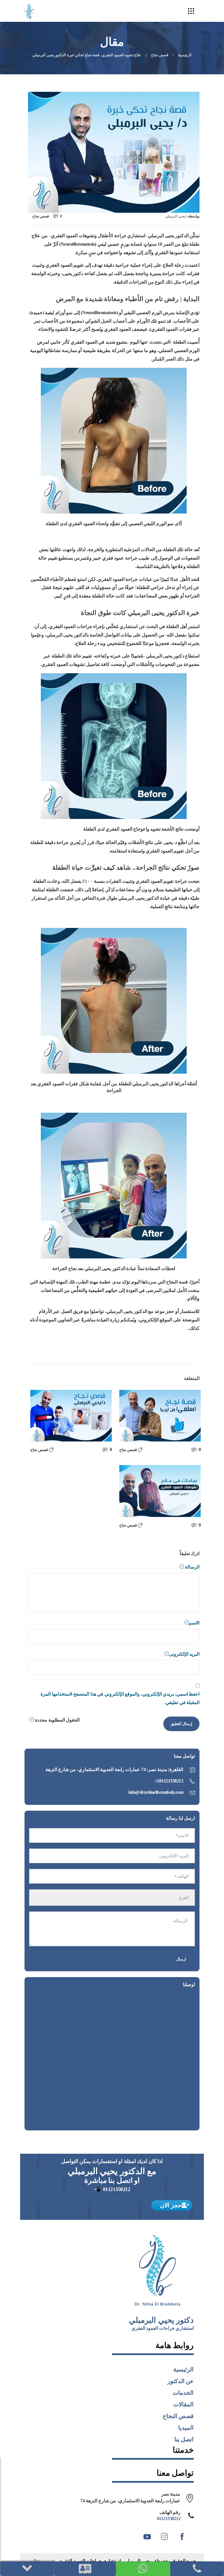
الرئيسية (185, 55)
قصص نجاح (160, 55)
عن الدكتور (181, 2381)
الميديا (186, 2428)
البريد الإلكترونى (184, 1654)
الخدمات (183, 2393)
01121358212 (117, 2189)
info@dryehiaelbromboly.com (156, 1792)
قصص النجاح (178, 2416)
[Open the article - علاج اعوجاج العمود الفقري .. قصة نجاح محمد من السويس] (71, 1416)
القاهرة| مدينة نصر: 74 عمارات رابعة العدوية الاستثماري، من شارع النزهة (114, 1769)
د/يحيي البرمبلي (176, 216)
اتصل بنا (184, 2439)
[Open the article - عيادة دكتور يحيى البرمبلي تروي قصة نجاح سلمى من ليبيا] (160, 1416)
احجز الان (172, 2205)
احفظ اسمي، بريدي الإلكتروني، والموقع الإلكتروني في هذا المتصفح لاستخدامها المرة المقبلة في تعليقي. (120, 1698)
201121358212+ (169, 1781)
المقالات (183, 2404)
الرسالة (192, 1567)
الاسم (194, 1623)
